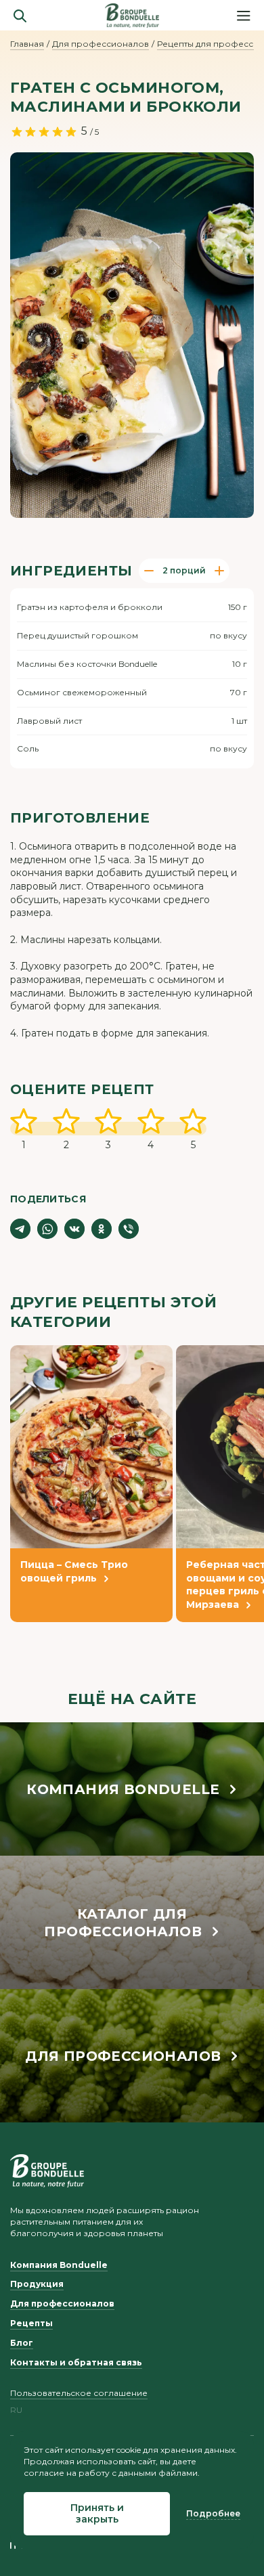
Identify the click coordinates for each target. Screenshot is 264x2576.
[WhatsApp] (47, 1229)
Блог (22, 2343)
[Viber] (129, 1229)
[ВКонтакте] (74, 1229)
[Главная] (132, 16)
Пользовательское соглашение (79, 2393)
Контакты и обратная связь (76, 2362)
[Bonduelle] (47, 2170)
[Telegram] (20, 1229)
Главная (27, 44)
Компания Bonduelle (59, 2265)
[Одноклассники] (102, 1229)
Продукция (37, 2284)
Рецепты (31, 2323)
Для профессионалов (101, 44)
